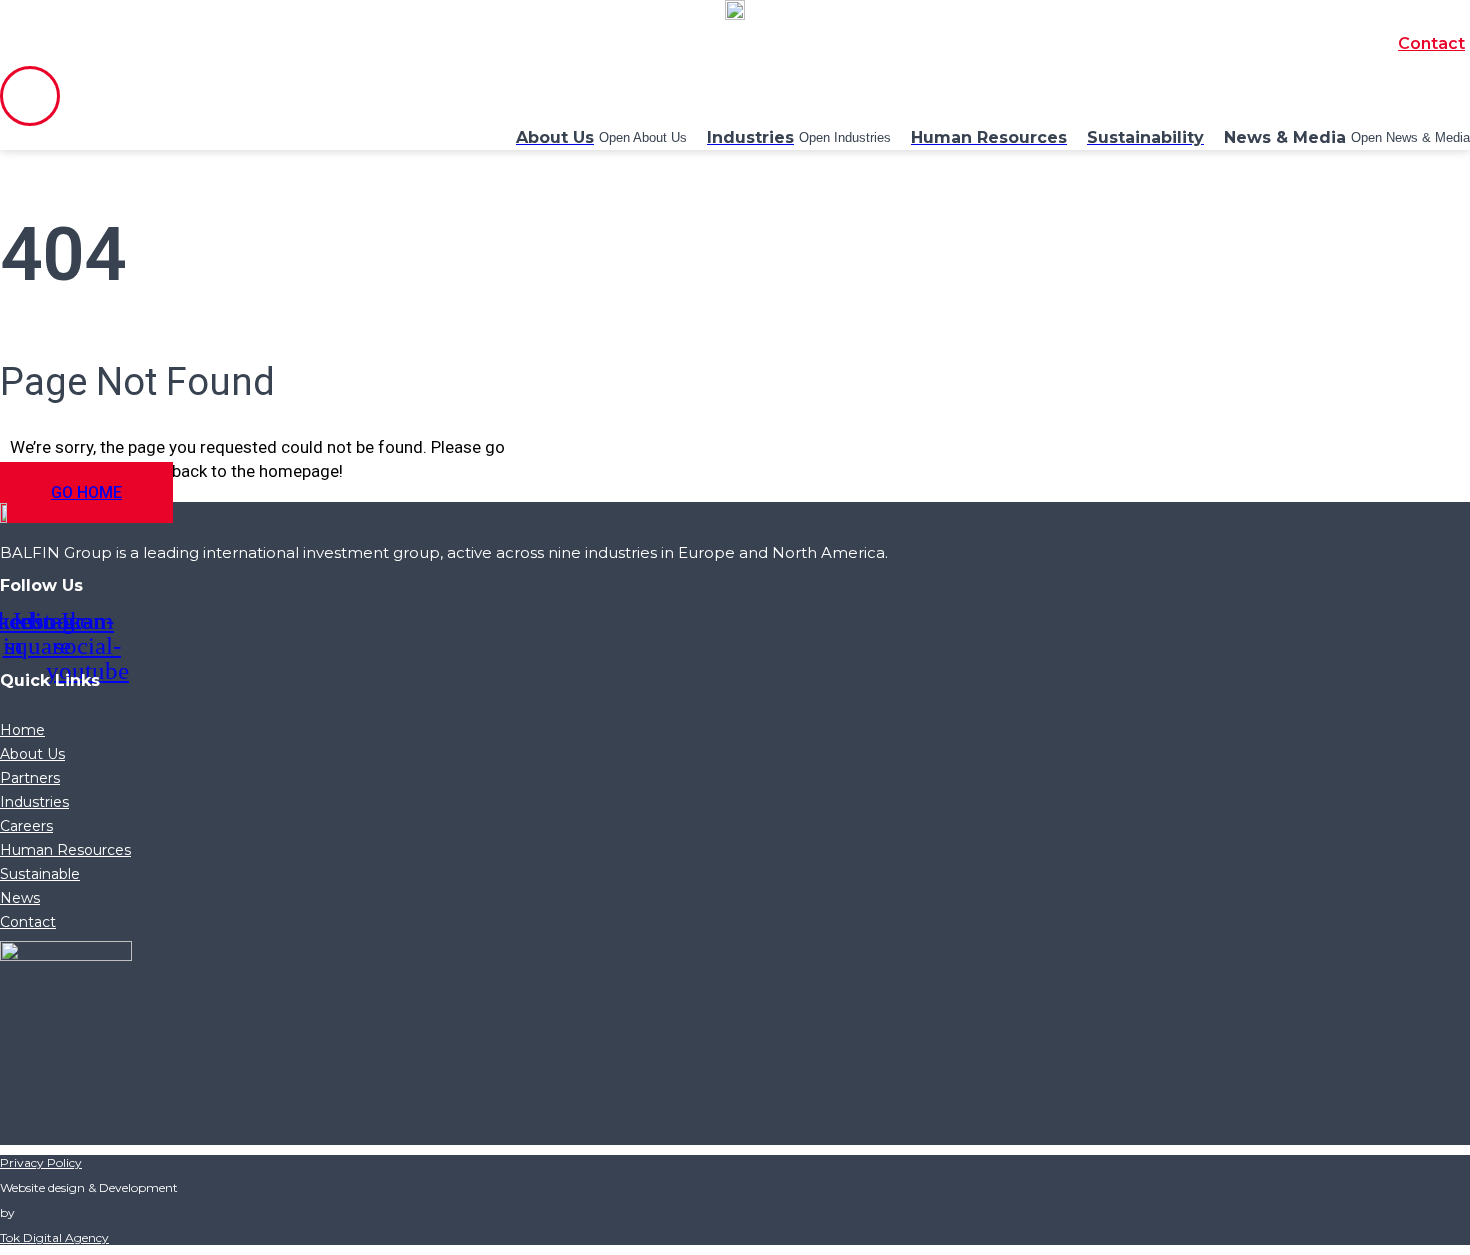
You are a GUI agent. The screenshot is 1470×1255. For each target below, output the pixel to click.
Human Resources (65, 850)
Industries (34, 802)
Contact (1431, 43)
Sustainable (40, 874)
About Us (32, 754)
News (20, 898)
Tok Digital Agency (54, 1237)
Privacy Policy (41, 1162)
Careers (26, 826)
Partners (30, 778)
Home (22, 730)
